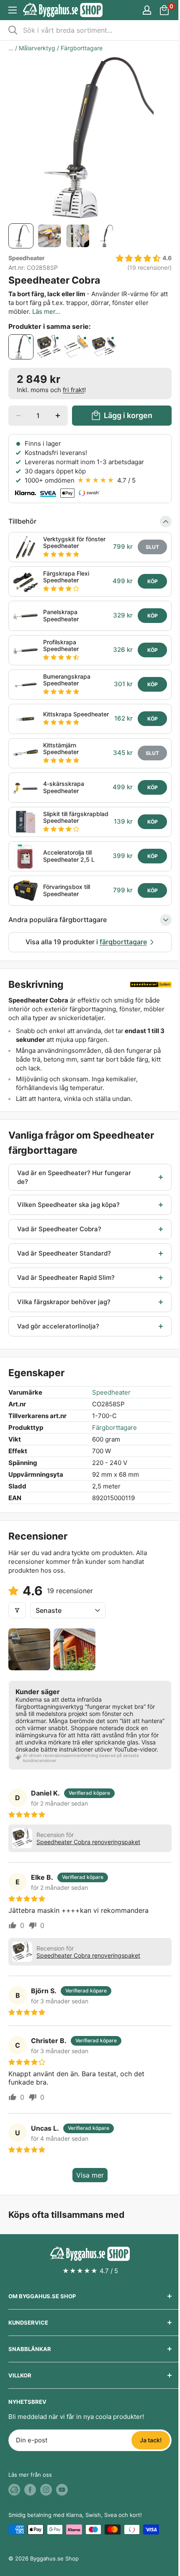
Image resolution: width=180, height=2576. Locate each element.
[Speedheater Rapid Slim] (104, 347)
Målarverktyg (37, 48)
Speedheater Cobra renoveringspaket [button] (88, 1842)
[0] (165, 10)
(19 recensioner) (149, 268)
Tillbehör (22, 521)
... (11, 48)
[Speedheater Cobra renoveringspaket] (49, 347)
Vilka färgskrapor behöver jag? (64, 1302)
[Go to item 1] (29, 1649)
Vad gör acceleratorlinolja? (58, 1326)
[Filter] (17, 1610)
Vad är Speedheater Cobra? (59, 1229)
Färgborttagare (82, 48)
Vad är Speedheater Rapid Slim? (66, 1278)
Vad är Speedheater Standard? (64, 1253)
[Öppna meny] (13, 10)
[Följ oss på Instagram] (46, 2490)
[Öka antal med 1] (58, 416)
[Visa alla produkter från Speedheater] (151, 984)
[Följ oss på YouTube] (62, 2490)
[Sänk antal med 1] (18, 416)
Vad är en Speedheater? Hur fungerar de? (74, 1177)
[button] (138, 259)
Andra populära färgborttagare (58, 920)
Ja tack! (151, 2440)
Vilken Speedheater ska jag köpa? (68, 1205)
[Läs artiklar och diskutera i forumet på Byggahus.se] (14, 2490)
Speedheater (27, 258)
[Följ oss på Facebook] (30, 2490)
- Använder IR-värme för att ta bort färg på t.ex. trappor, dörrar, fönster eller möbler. (88, 303)
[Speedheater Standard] (76, 347)
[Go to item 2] (75, 1649)
